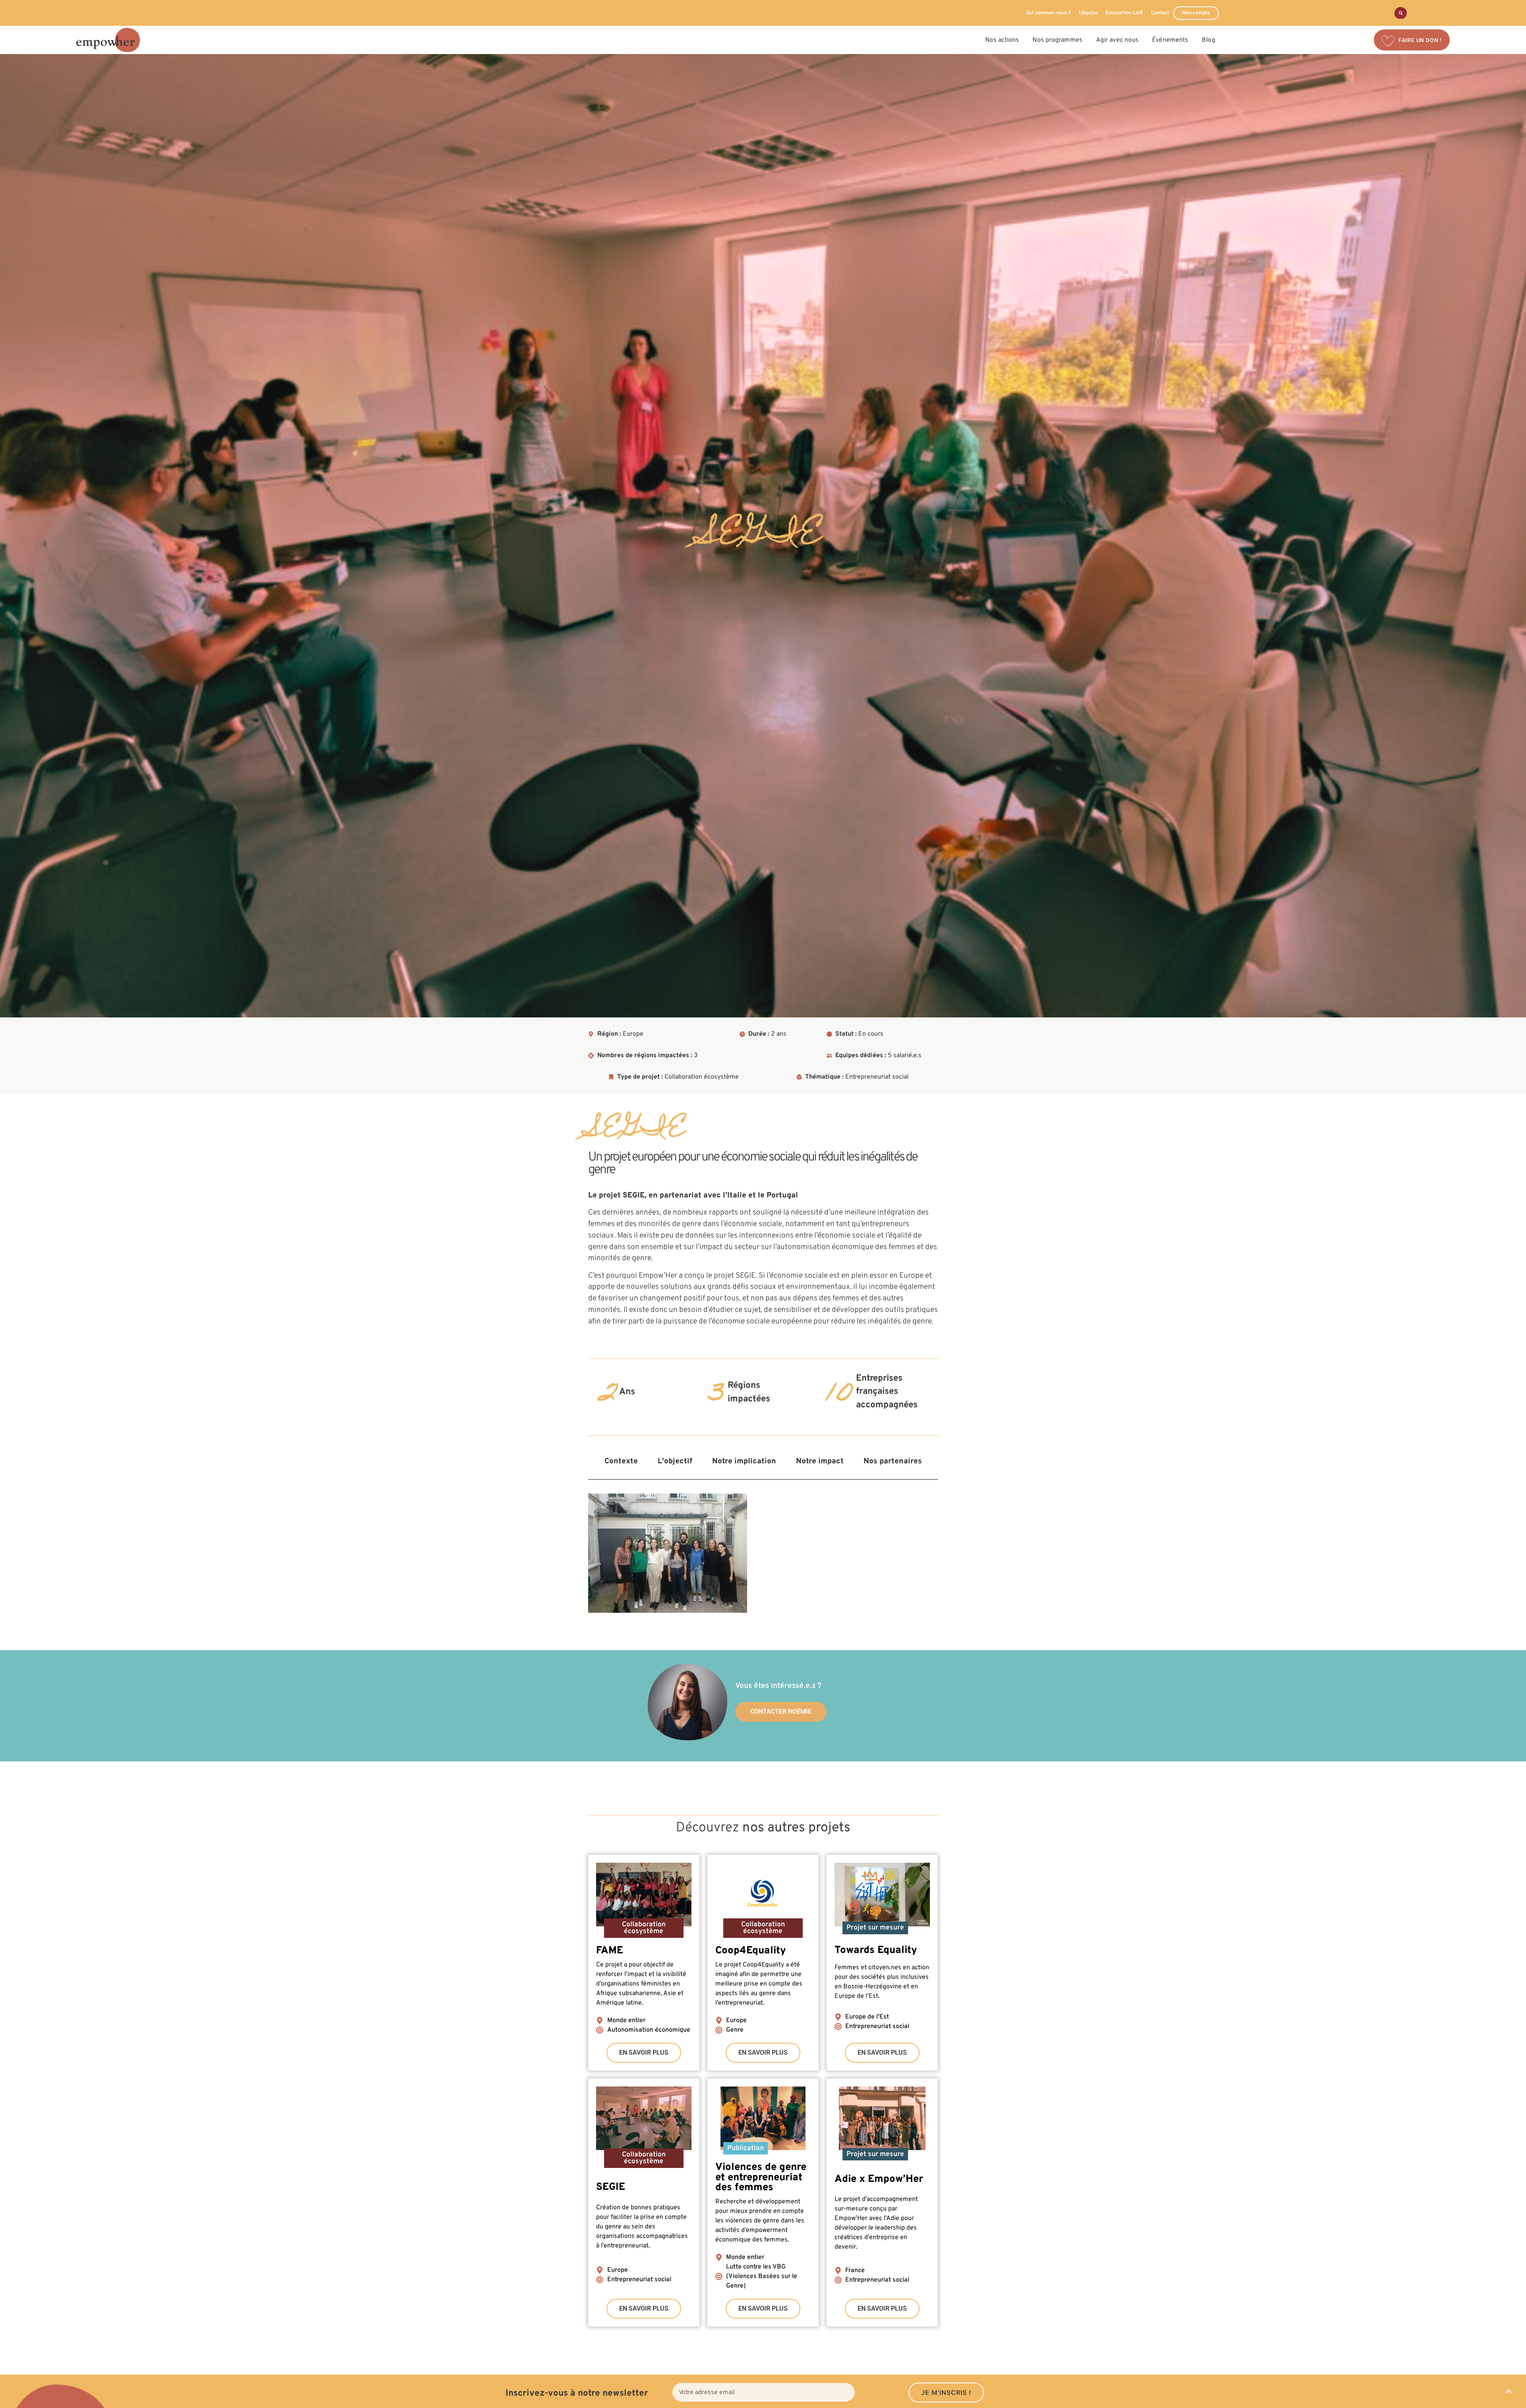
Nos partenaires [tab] (893, 1461)
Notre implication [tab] (744, 1461)
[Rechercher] (1401, 13)
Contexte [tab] (621, 1461)
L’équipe (1088, 13)
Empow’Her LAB (1124, 13)
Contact (1160, 13)
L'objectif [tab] (675, 1461)
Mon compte (1196, 13)
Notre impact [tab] (820, 1461)
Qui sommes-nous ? (1049, 13)
